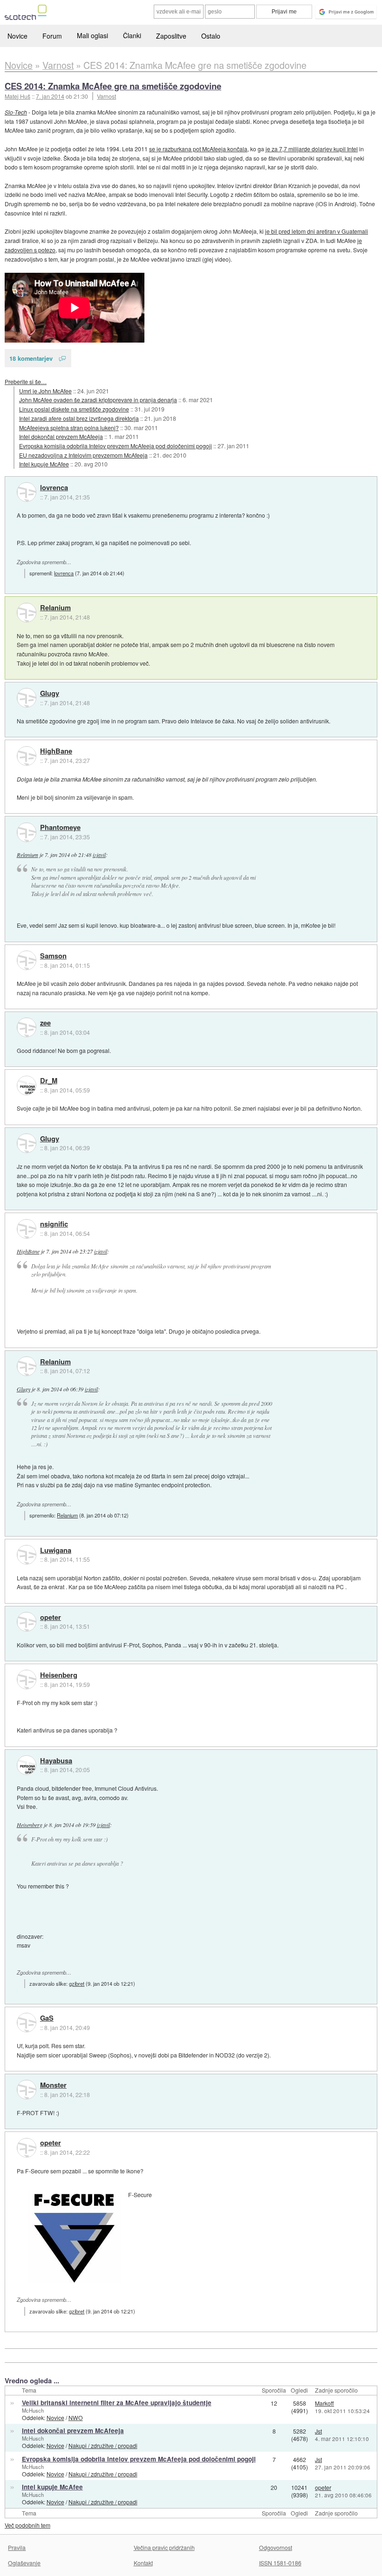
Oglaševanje (24, 2563)
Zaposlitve (171, 36)
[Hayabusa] (27, 1765)
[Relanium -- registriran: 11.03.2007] (27, 613)
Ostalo (211, 36)
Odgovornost (276, 2547)
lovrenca (54, 488)
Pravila (17, 2547)
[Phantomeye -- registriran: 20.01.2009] (27, 832)
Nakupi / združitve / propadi (103, 2445)
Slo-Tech (16, 112)
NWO (76, 2418)
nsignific (54, 1224)
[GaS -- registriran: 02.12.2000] (27, 2023)
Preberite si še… (26, 381)
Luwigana (56, 1551)
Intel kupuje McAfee (44, 464)
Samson (53, 956)
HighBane (56, 751)
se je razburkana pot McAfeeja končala (198, 149)
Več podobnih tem (27, 2525)
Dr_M (49, 1081)
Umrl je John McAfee (45, 391)
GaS (47, 2018)
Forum (52, 36)
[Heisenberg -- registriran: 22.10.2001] (27, 1679)
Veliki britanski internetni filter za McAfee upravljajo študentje (117, 2403)
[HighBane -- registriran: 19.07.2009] (27, 756)
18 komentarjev (31, 358)
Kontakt (143, 2563)
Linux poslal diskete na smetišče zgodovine (74, 409)
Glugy (50, 694)
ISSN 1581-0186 (280, 2563)
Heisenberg (59, 1675)
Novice (17, 36)
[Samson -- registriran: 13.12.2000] (27, 960)
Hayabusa (56, 1761)
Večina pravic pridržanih (164, 2547)
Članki (132, 35)
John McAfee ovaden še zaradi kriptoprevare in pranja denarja (98, 400)
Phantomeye (60, 828)
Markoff (324, 2403)
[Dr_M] (27, 1086)
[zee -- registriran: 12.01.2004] (27, 1027)
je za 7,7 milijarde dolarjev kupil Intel (312, 149)
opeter (51, 1618)
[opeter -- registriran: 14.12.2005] (27, 1622)
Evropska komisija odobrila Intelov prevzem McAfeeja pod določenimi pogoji (116, 446)
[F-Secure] (75, 2237)
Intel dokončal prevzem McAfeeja (61, 436)
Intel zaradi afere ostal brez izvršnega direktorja (79, 418)
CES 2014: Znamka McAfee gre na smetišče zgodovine (113, 86)
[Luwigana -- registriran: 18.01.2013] (27, 1555)
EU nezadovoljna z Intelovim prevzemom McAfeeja (83, 455)
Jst (318, 2431)
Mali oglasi (92, 35)
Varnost (106, 96)
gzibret (77, 1983)
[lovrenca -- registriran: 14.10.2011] (27, 492)
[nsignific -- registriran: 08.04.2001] (27, 1229)
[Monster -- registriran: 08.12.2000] (27, 2090)
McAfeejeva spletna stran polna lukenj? (69, 428)
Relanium (55, 608)
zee (45, 1023)
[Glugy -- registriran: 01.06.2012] (27, 698)
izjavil (99, 855)
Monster (53, 2085)
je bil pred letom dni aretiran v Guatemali (317, 231)
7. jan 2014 (50, 96)
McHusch (33, 2410)
